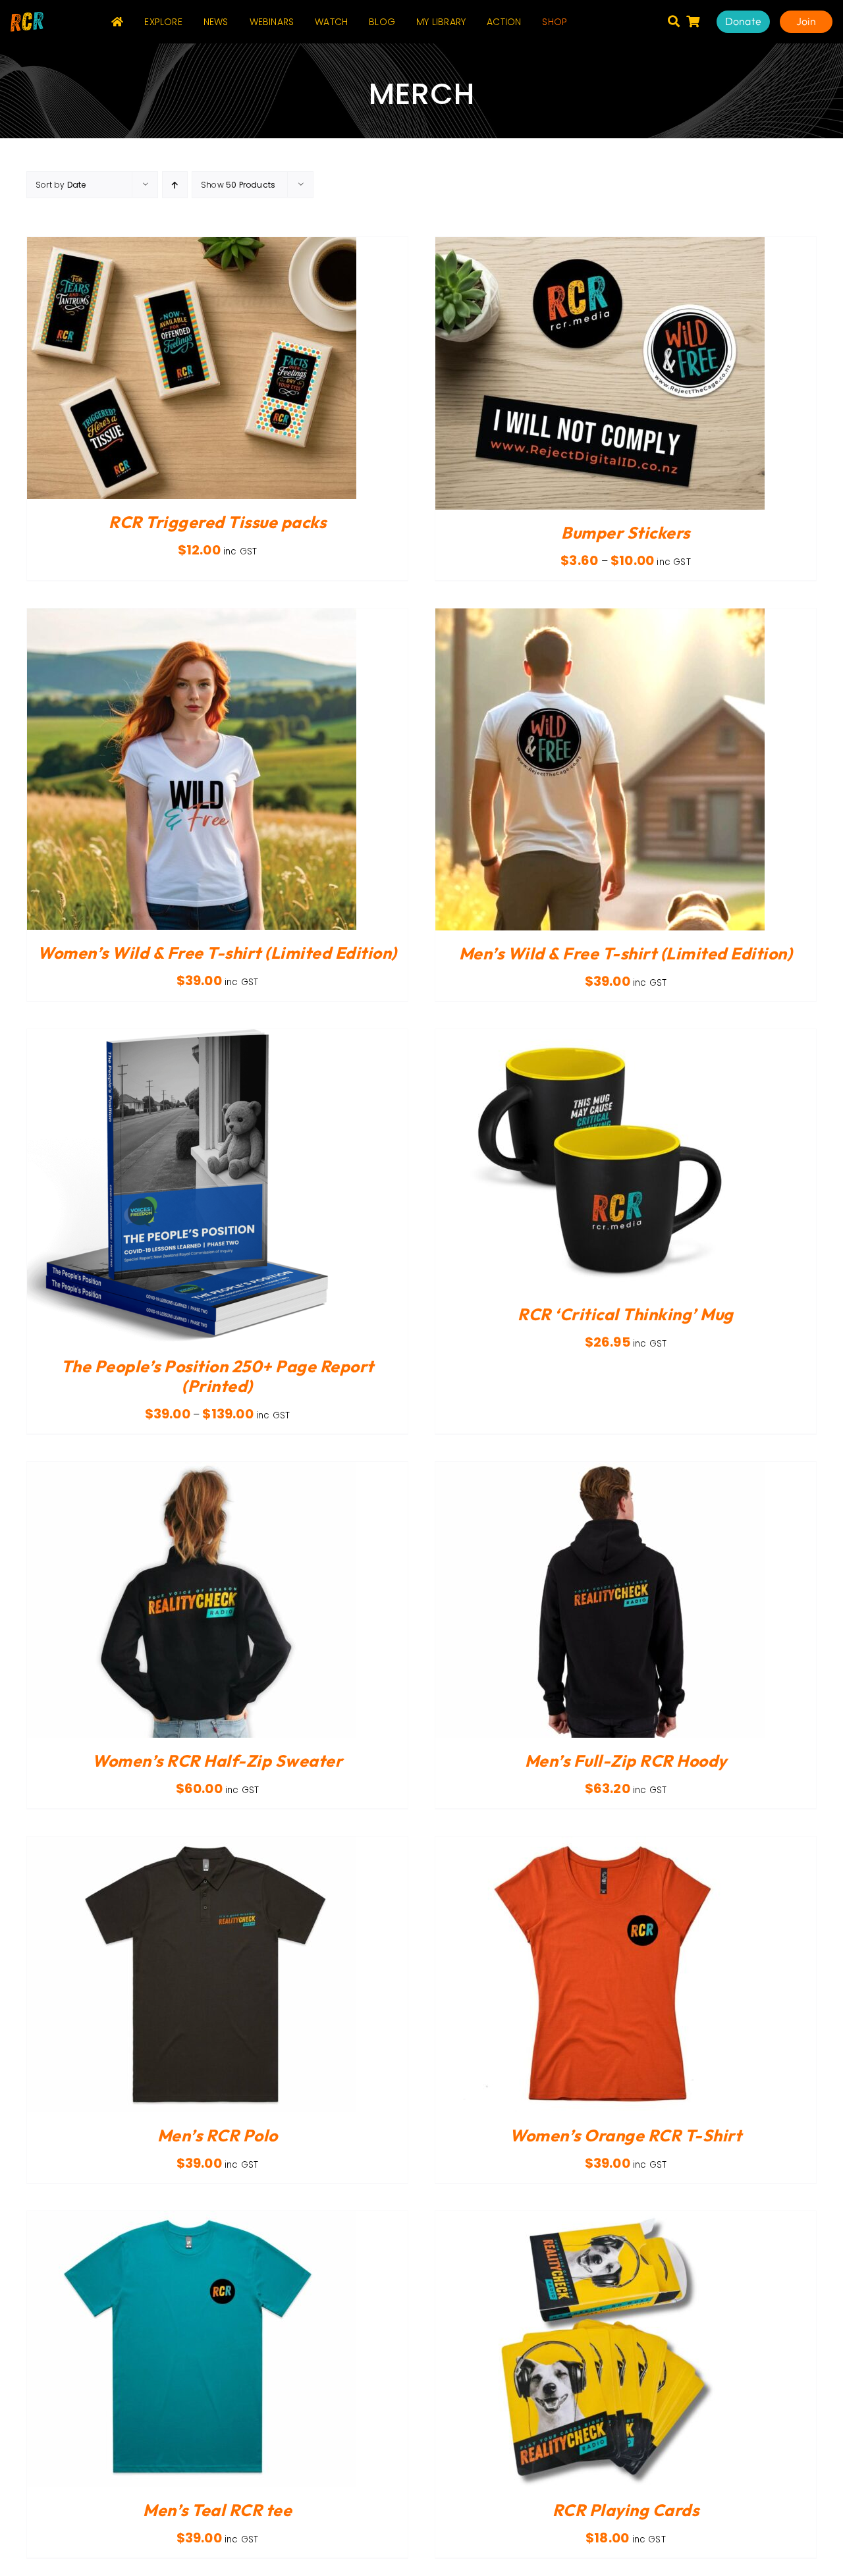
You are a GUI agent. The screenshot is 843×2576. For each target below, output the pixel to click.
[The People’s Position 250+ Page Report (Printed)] (192, 1037)
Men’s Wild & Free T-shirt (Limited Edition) (626, 953)
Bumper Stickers (626, 533)
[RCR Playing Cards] (600, 2219)
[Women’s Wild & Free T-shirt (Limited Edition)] (192, 616)
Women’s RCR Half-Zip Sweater (217, 1761)
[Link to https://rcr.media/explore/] (674, 21)
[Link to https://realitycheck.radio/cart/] (693, 21)
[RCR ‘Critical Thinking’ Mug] (600, 1037)
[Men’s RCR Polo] (192, 1844)
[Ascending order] (175, 185)
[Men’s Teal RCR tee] (192, 2219)
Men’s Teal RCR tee (217, 2510)
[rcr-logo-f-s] (27, 17)
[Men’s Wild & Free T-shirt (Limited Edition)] (600, 616)
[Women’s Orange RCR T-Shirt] (600, 1844)
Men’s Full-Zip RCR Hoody (626, 1761)
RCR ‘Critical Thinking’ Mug (626, 1314)
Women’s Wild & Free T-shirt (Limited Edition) (217, 953)
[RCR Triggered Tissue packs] (192, 245)
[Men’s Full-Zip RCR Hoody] (600, 1469)
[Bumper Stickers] (600, 245)
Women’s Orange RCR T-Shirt (626, 2135)
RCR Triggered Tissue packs (217, 522)
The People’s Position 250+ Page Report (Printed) (218, 1376)
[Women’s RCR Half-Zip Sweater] (192, 1469)
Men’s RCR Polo (218, 2135)
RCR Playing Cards (626, 2510)
